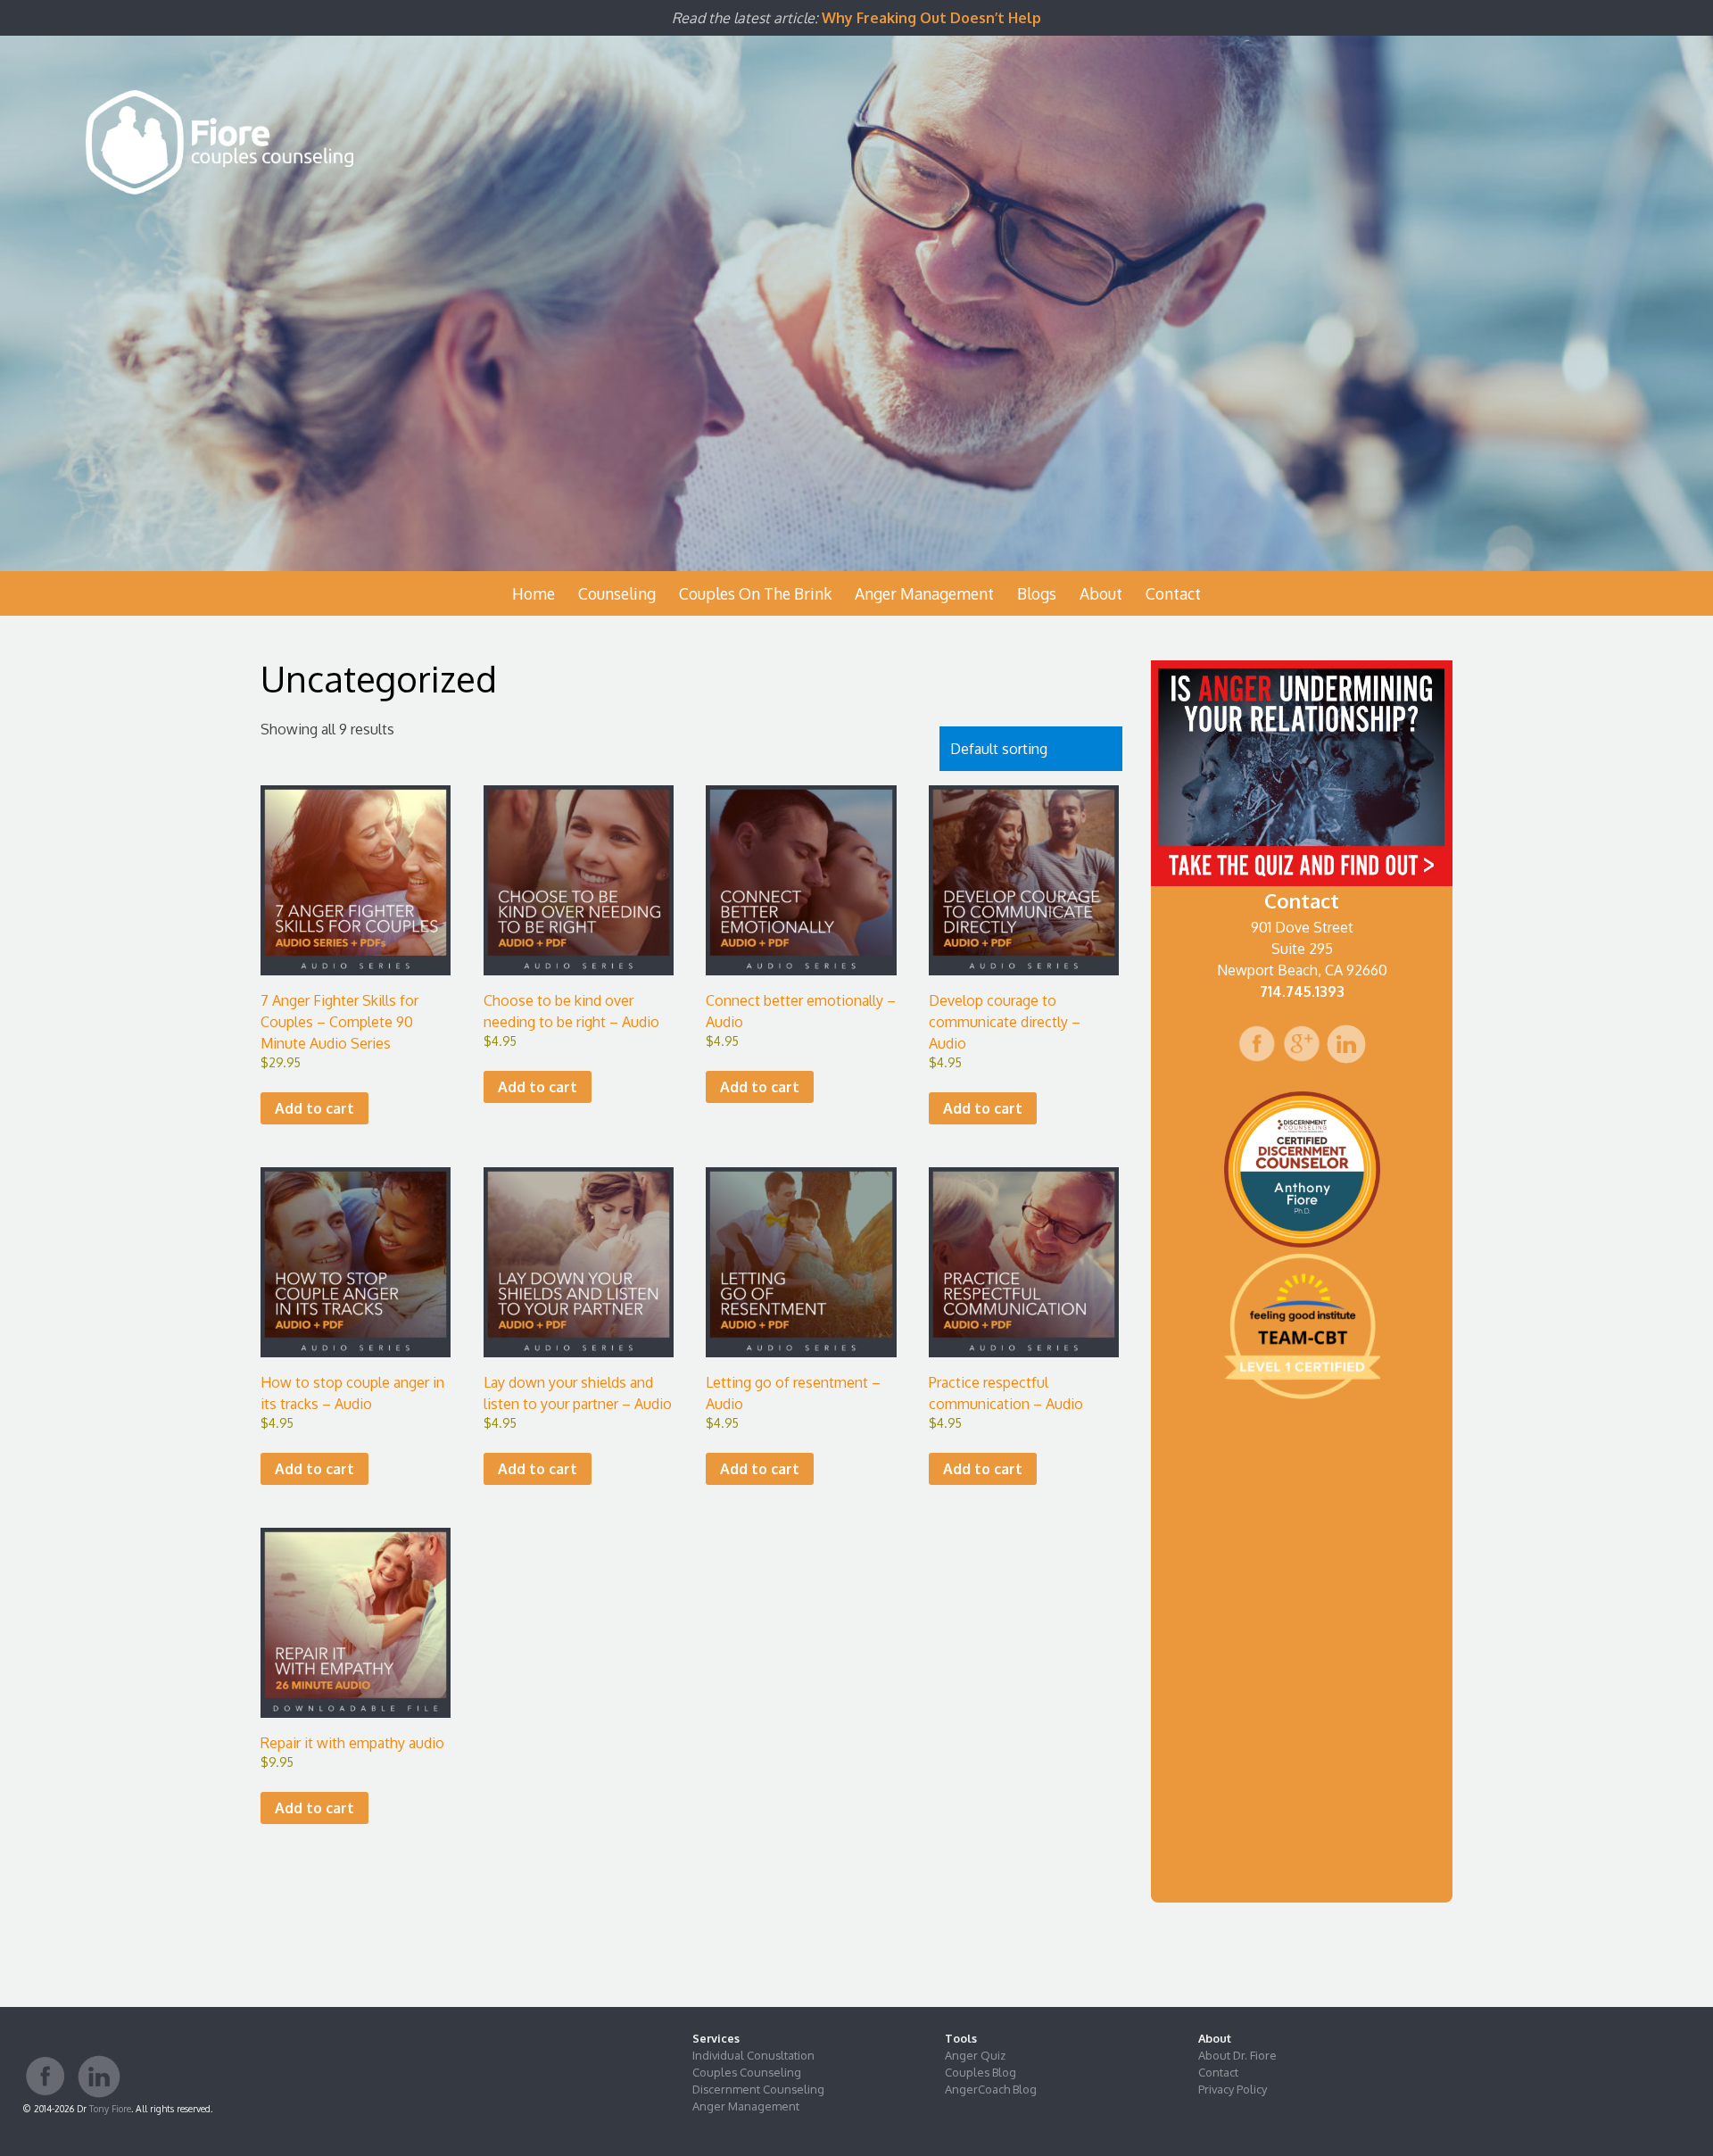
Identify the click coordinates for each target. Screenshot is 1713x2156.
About (1101, 593)
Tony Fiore (110, 2108)
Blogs (1037, 593)
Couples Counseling (747, 2072)
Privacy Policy (1233, 2089)
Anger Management (924, 593)
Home (534, 593)
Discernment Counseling (758, 2089)
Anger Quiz (975, 2055)
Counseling (617, 593)
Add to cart (314, 1108)
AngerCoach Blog (991, 2089)
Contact (1173, 593)
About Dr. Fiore (1237, 2055)
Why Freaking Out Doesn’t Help (931, 18)
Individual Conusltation (753, 2055)
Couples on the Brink (755, 593)
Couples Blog (981, 2072)
